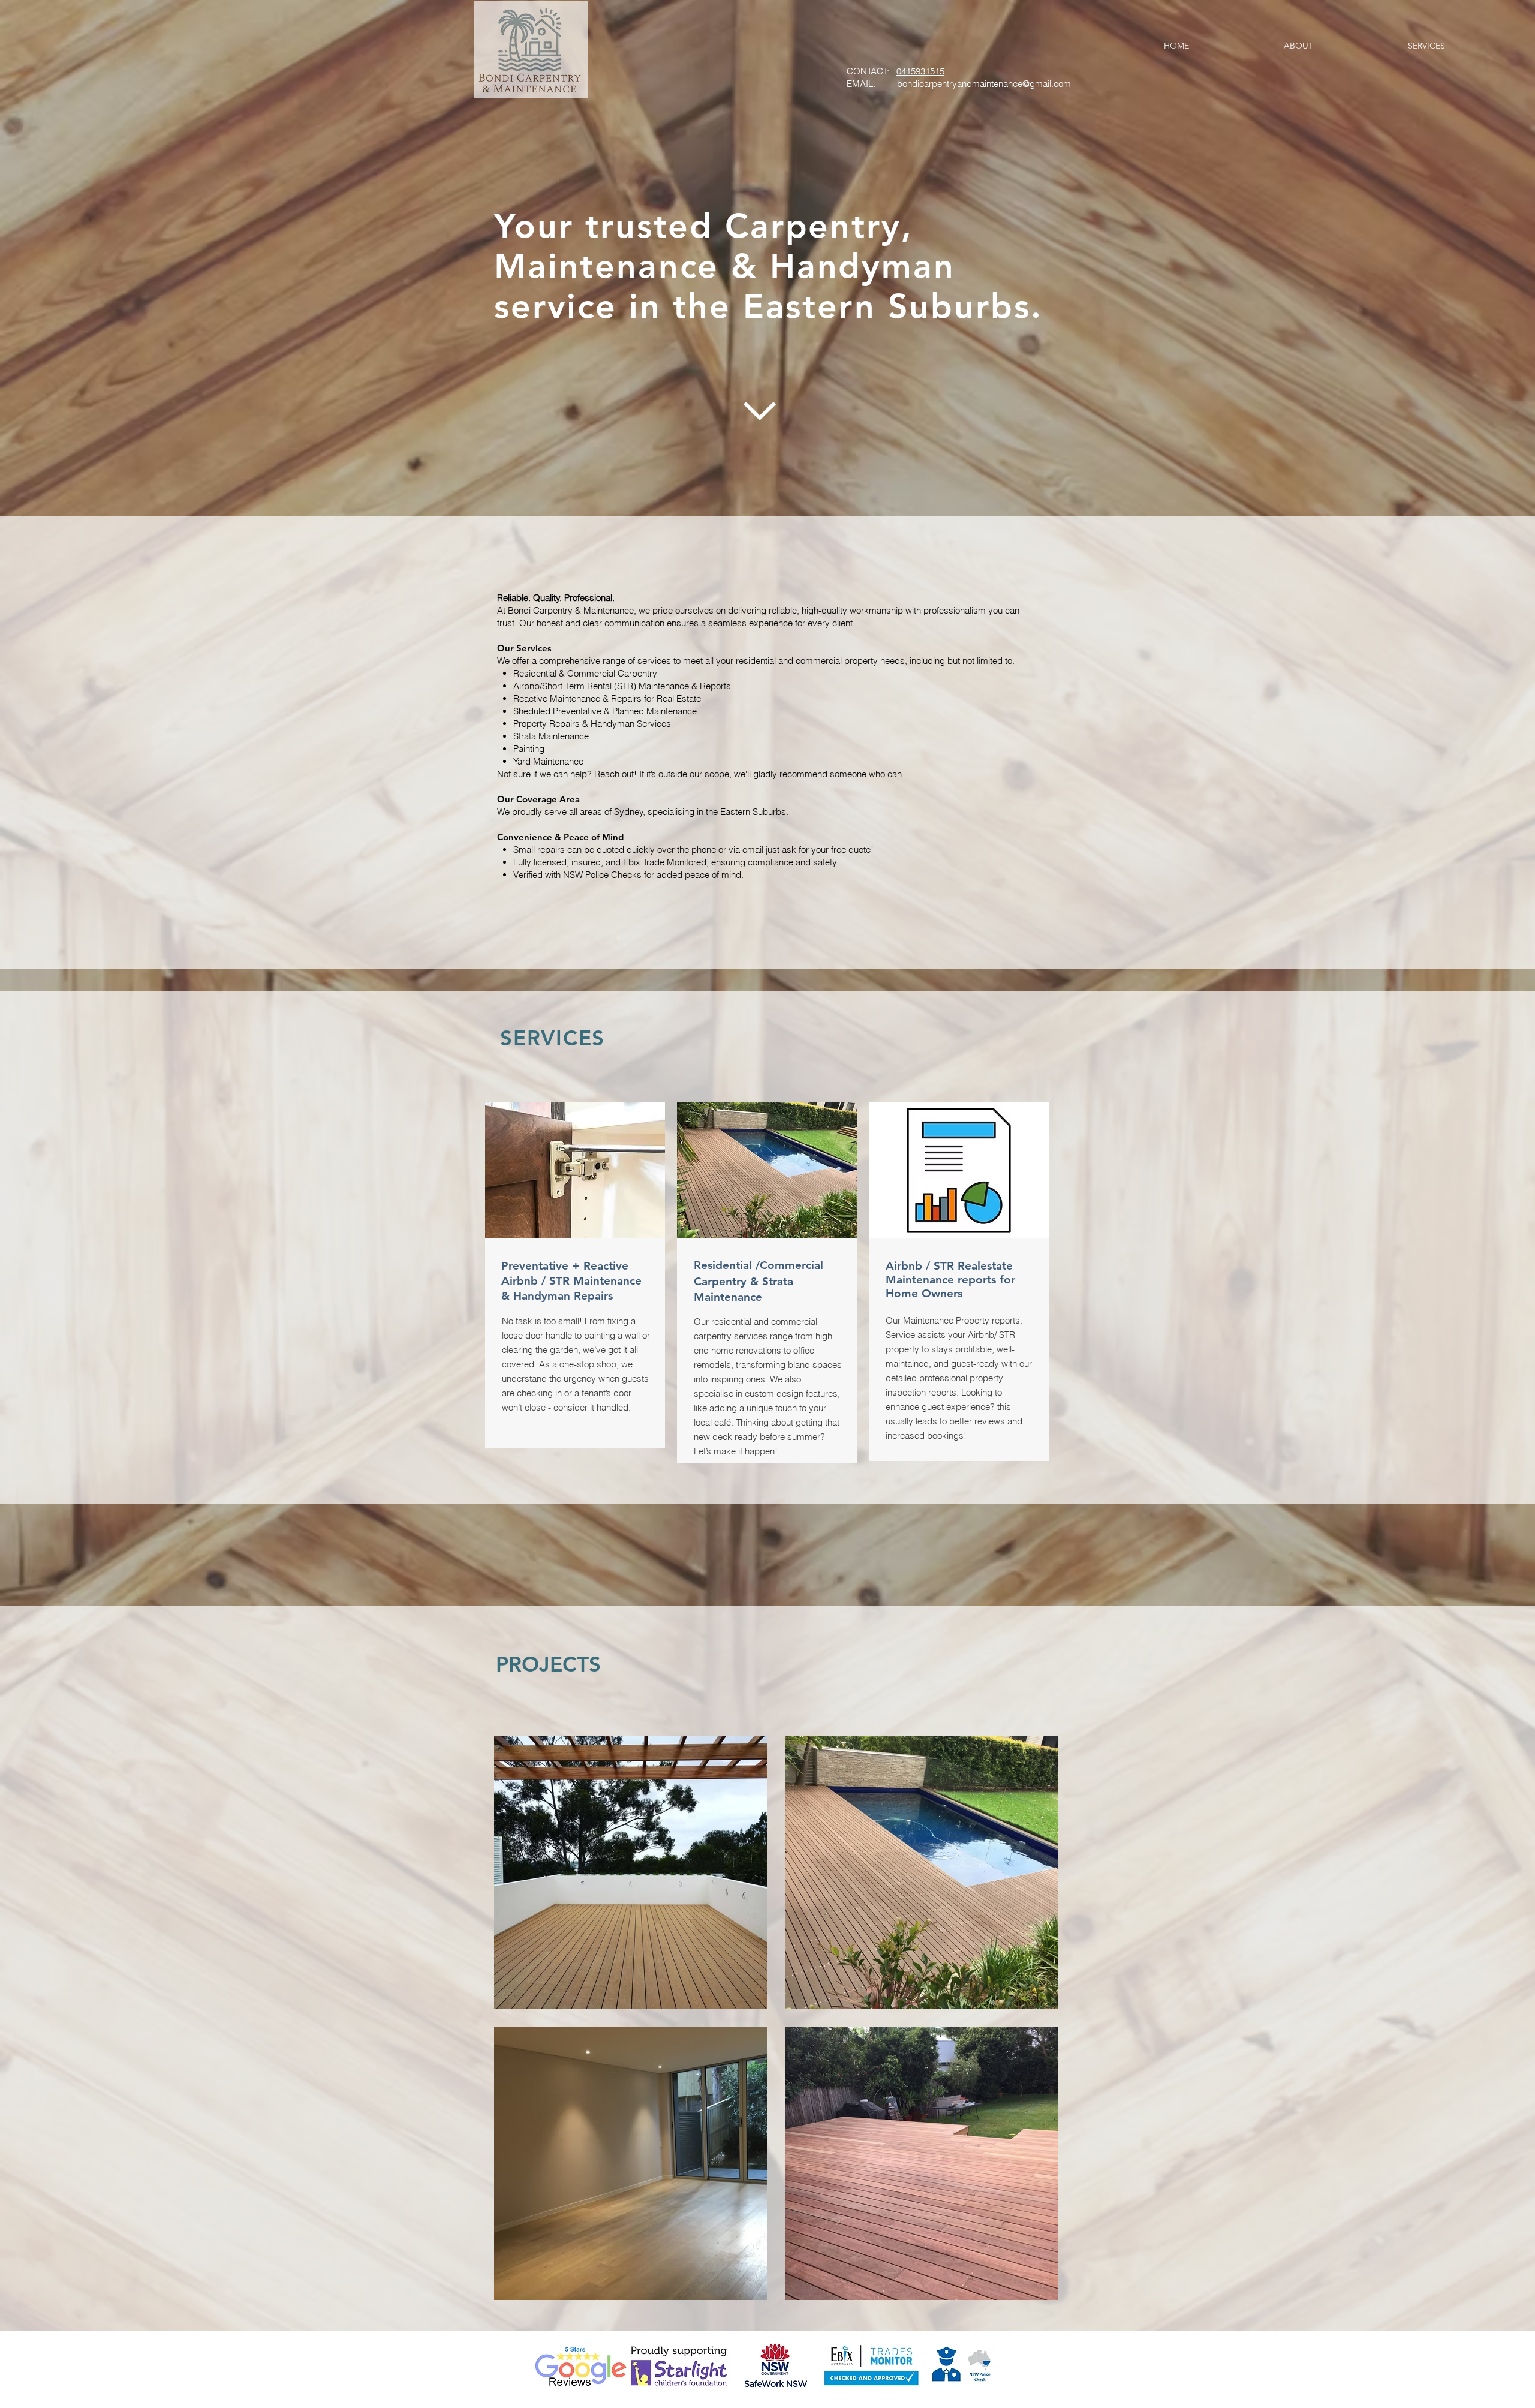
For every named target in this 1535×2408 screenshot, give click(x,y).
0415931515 (920, 71)
